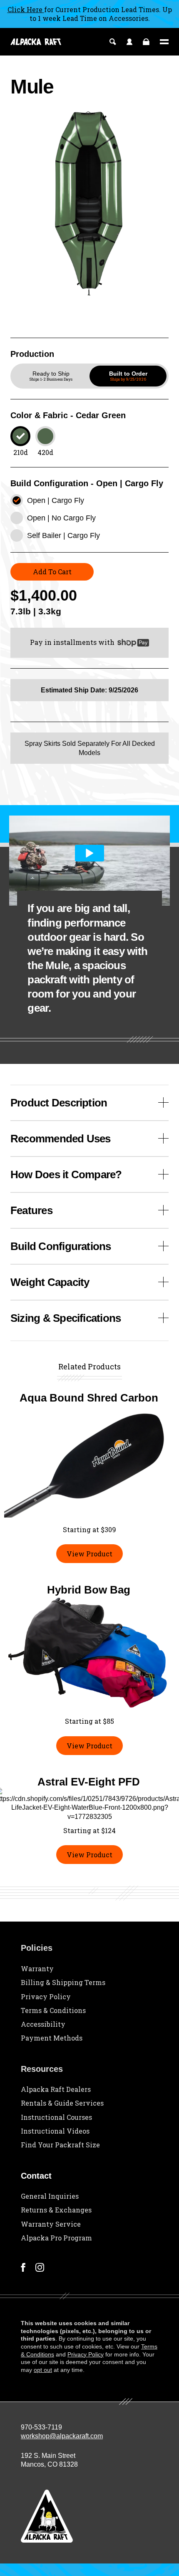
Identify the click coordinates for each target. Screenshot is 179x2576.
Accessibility (43, 2024)
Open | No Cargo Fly (61, 518)
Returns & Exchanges (56, 2210)
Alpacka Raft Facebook (23, 2267)
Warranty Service (51, 2224)
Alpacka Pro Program (56, 2238)
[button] (51, 376)
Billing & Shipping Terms (63, 1982)
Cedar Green (20, 436)
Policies (37, 1948)
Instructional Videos (55, 2131)
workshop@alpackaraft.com (62, 2436)
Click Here (26, 9)
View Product (89, 1554)
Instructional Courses (56, 2117)
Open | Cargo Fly (56, 500)
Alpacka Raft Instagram (40, 2267)
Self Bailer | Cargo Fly (63, 535)
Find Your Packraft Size (60, 2145)
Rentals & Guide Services (62, 2103)
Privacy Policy (46, 1996)
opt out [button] (43, 2370)
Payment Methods (52, 2038)
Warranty (37, 1969)
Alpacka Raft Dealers (56, 2089)
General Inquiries (50, 2196)
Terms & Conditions (53, 2010)
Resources (42, 2069)
